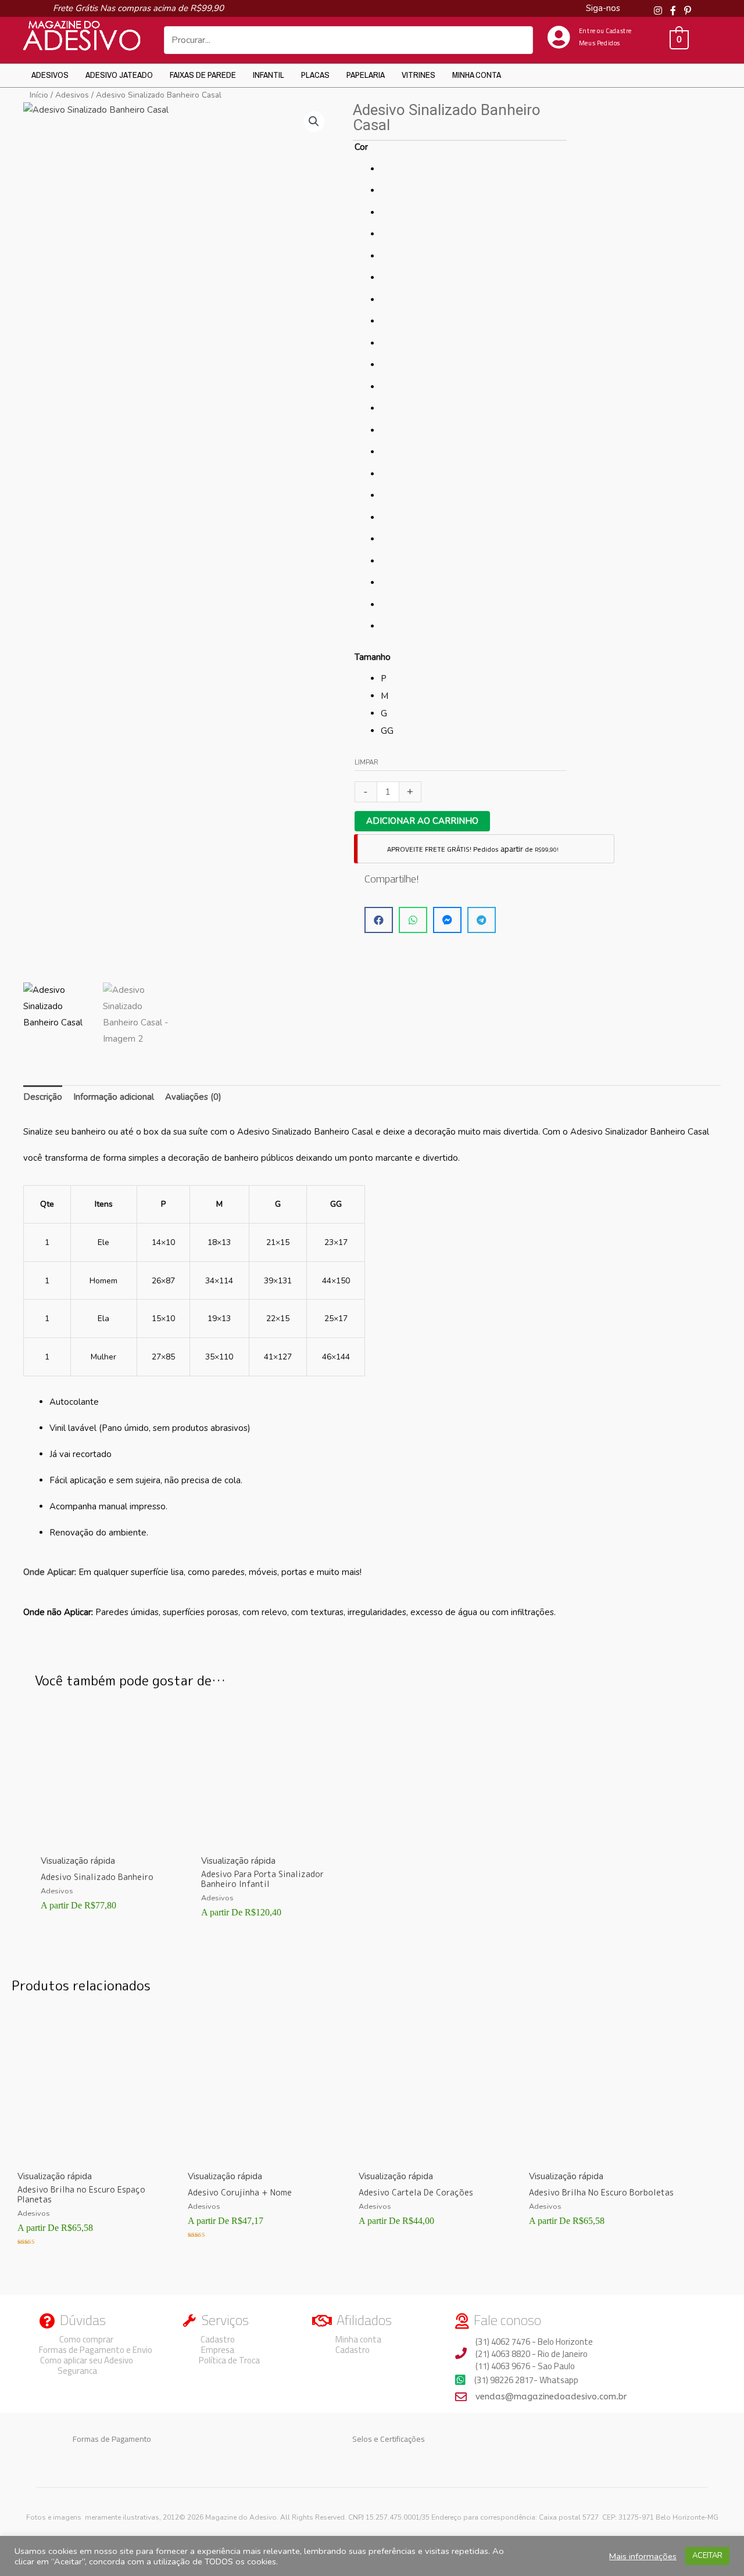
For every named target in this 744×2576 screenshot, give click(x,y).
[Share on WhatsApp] (413, 920)
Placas (315, 75)
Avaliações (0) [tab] (193, 1097)
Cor (361, 147)
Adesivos (50, 75)
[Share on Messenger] (447, 920)
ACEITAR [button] (707, 2556)
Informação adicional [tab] (114, 1097)
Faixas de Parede (203, 75)
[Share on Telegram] (482, 920)
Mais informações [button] (643, 2556)
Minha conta (477, 75)
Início (39, 95)
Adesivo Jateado (119, 75)
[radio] (474, 169)
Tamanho (373, 657)
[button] (314, 121)
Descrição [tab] (43, 1097)
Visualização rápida (78, 1861)
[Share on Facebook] (379, 920)
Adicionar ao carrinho (422, 821)
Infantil (269, 75)
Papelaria (366, 75)
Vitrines (419, 75)
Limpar (366, 763)
